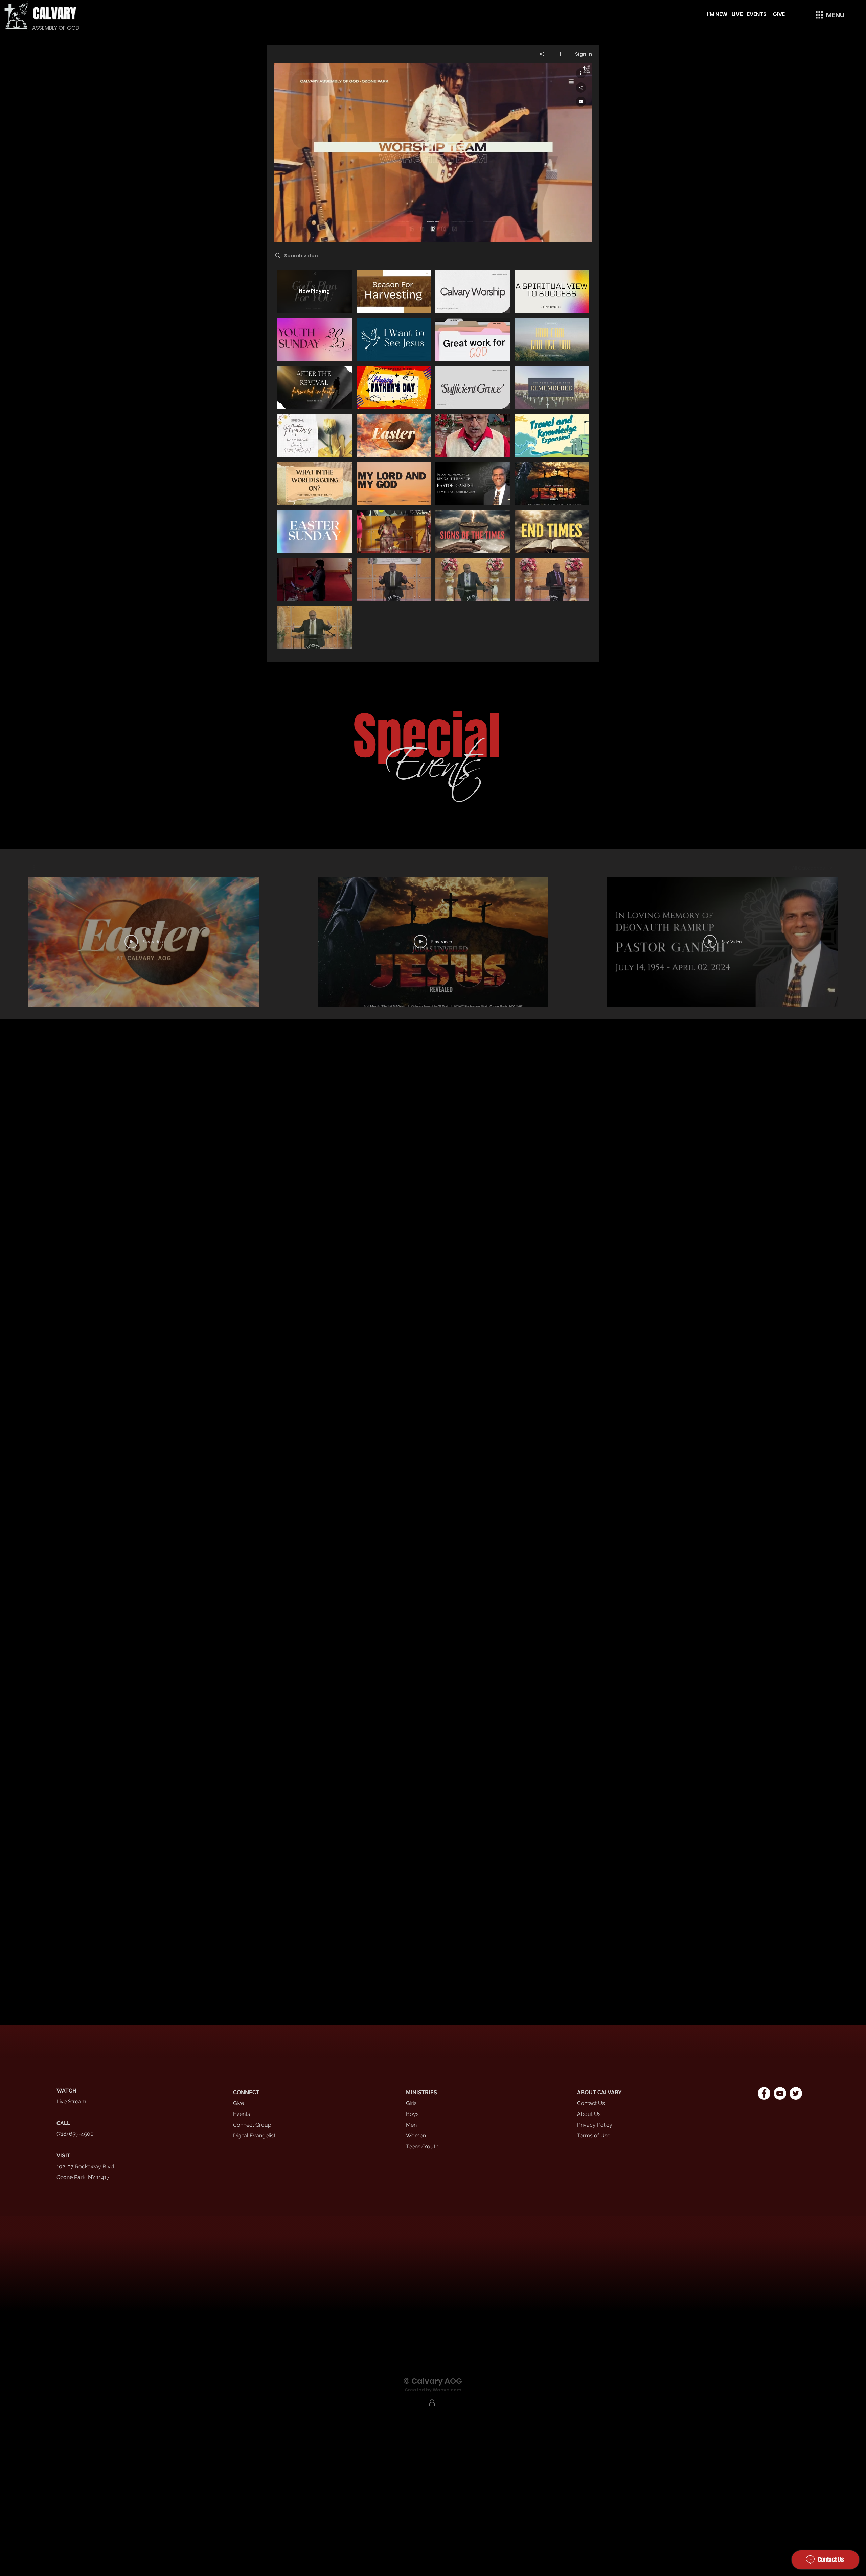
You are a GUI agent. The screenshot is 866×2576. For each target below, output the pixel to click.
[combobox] (812, 868)
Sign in (584, 54)
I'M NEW (718, 14)
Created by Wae (424, 2390)
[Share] (542, 54)
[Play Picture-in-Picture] (571, 233)
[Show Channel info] (561, 54)
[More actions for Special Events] (37, 868)
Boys (412, 2114)
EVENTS (757, 14)
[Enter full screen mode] (583, 233)
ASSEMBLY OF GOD (56, 28)
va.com (452, 2390)
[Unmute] (294, 233)
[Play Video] (394, 291)
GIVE (779, 14)
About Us (589, 2114)
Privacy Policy (595, 2125)
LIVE (737, 14)
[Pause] (283, 233)
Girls (411, 2103)
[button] (829, 15)
